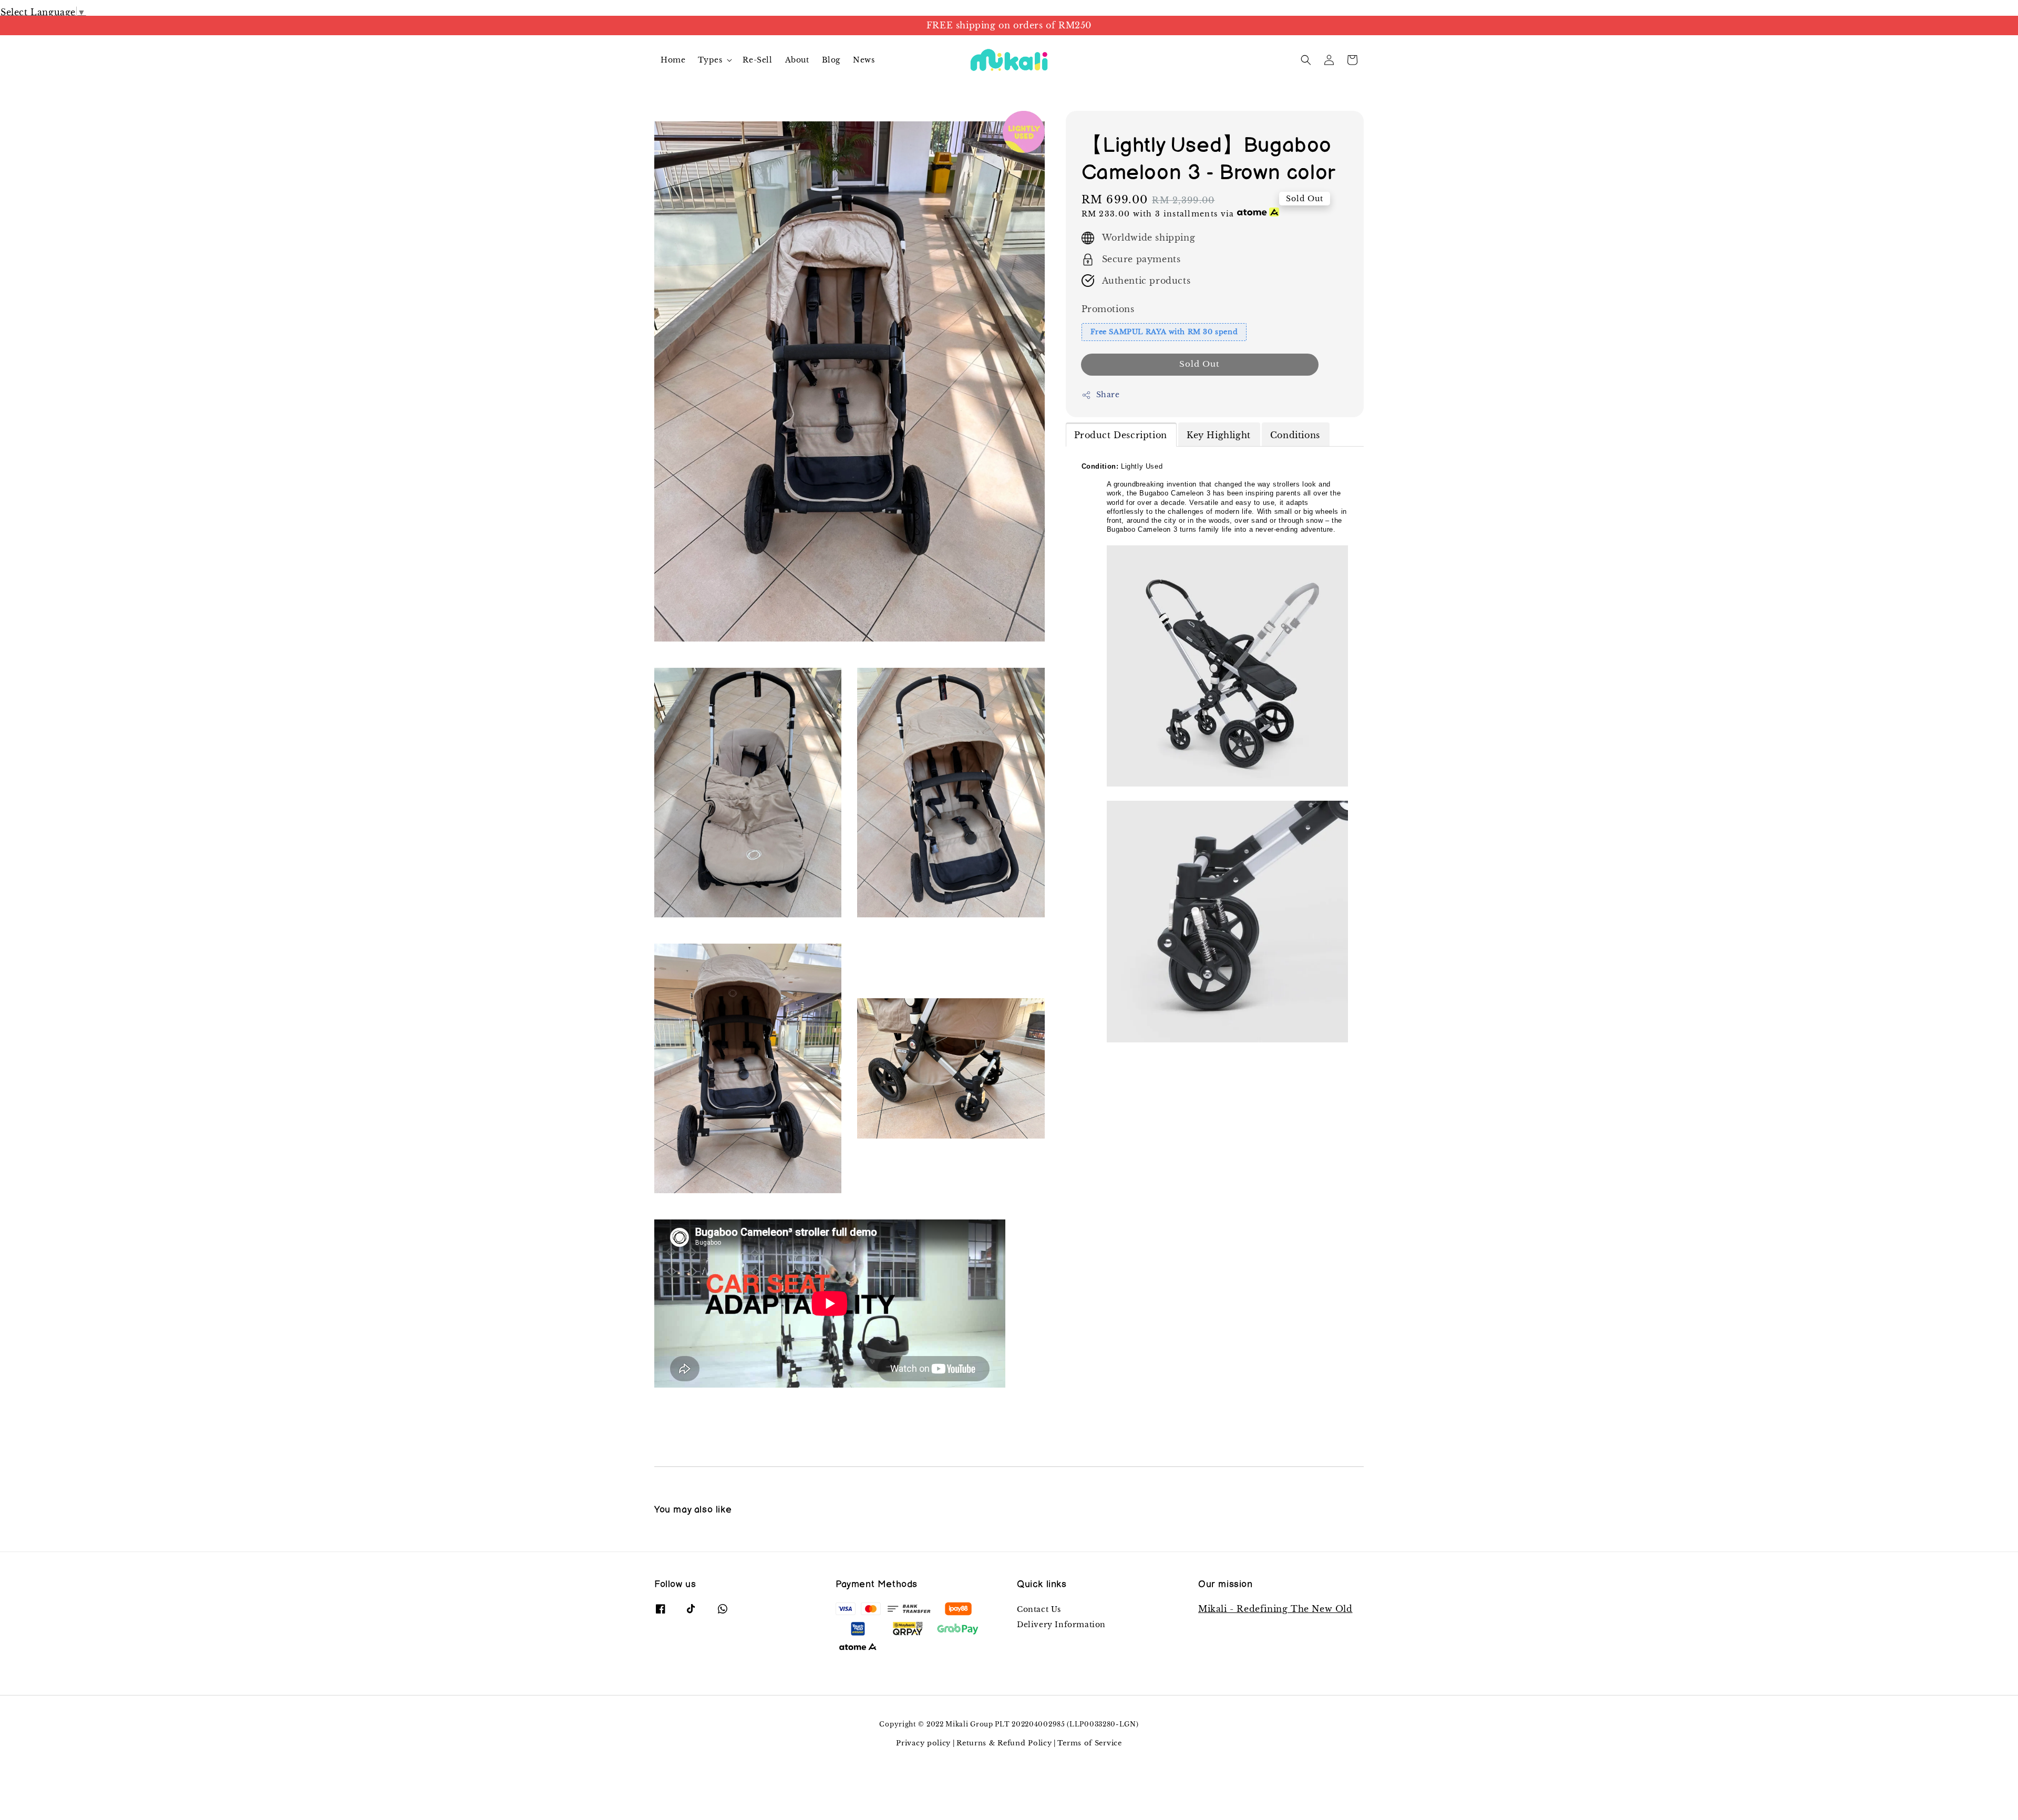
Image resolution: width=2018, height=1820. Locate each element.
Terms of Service (1089, 1743)
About (797, 60)
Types (710, 60)
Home (673, 60)
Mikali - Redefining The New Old (1275, 1609)
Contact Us (1039, 1609)
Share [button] (1108, 395)
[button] (1306, 60)
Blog (831, 60)
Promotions (1108, 309)
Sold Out (1200, 364)
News (864, 60)
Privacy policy (923, 1743)
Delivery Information (1061, 1625)
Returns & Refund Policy (1004, 1743)
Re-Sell (757, 60)
